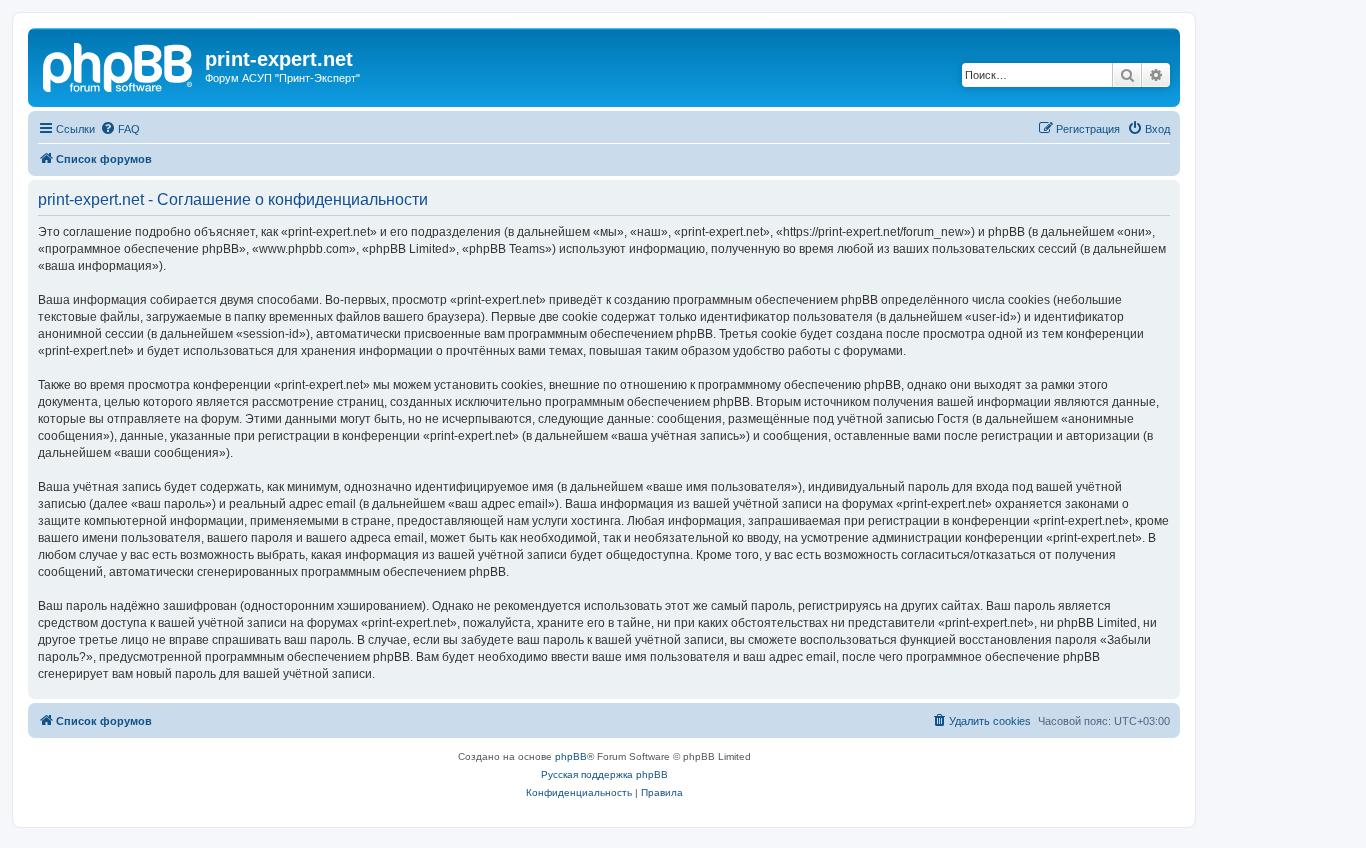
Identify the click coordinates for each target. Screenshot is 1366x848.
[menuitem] (120, 129)
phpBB (571, 756)
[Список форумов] (119, 65)
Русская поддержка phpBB (604, 774)
